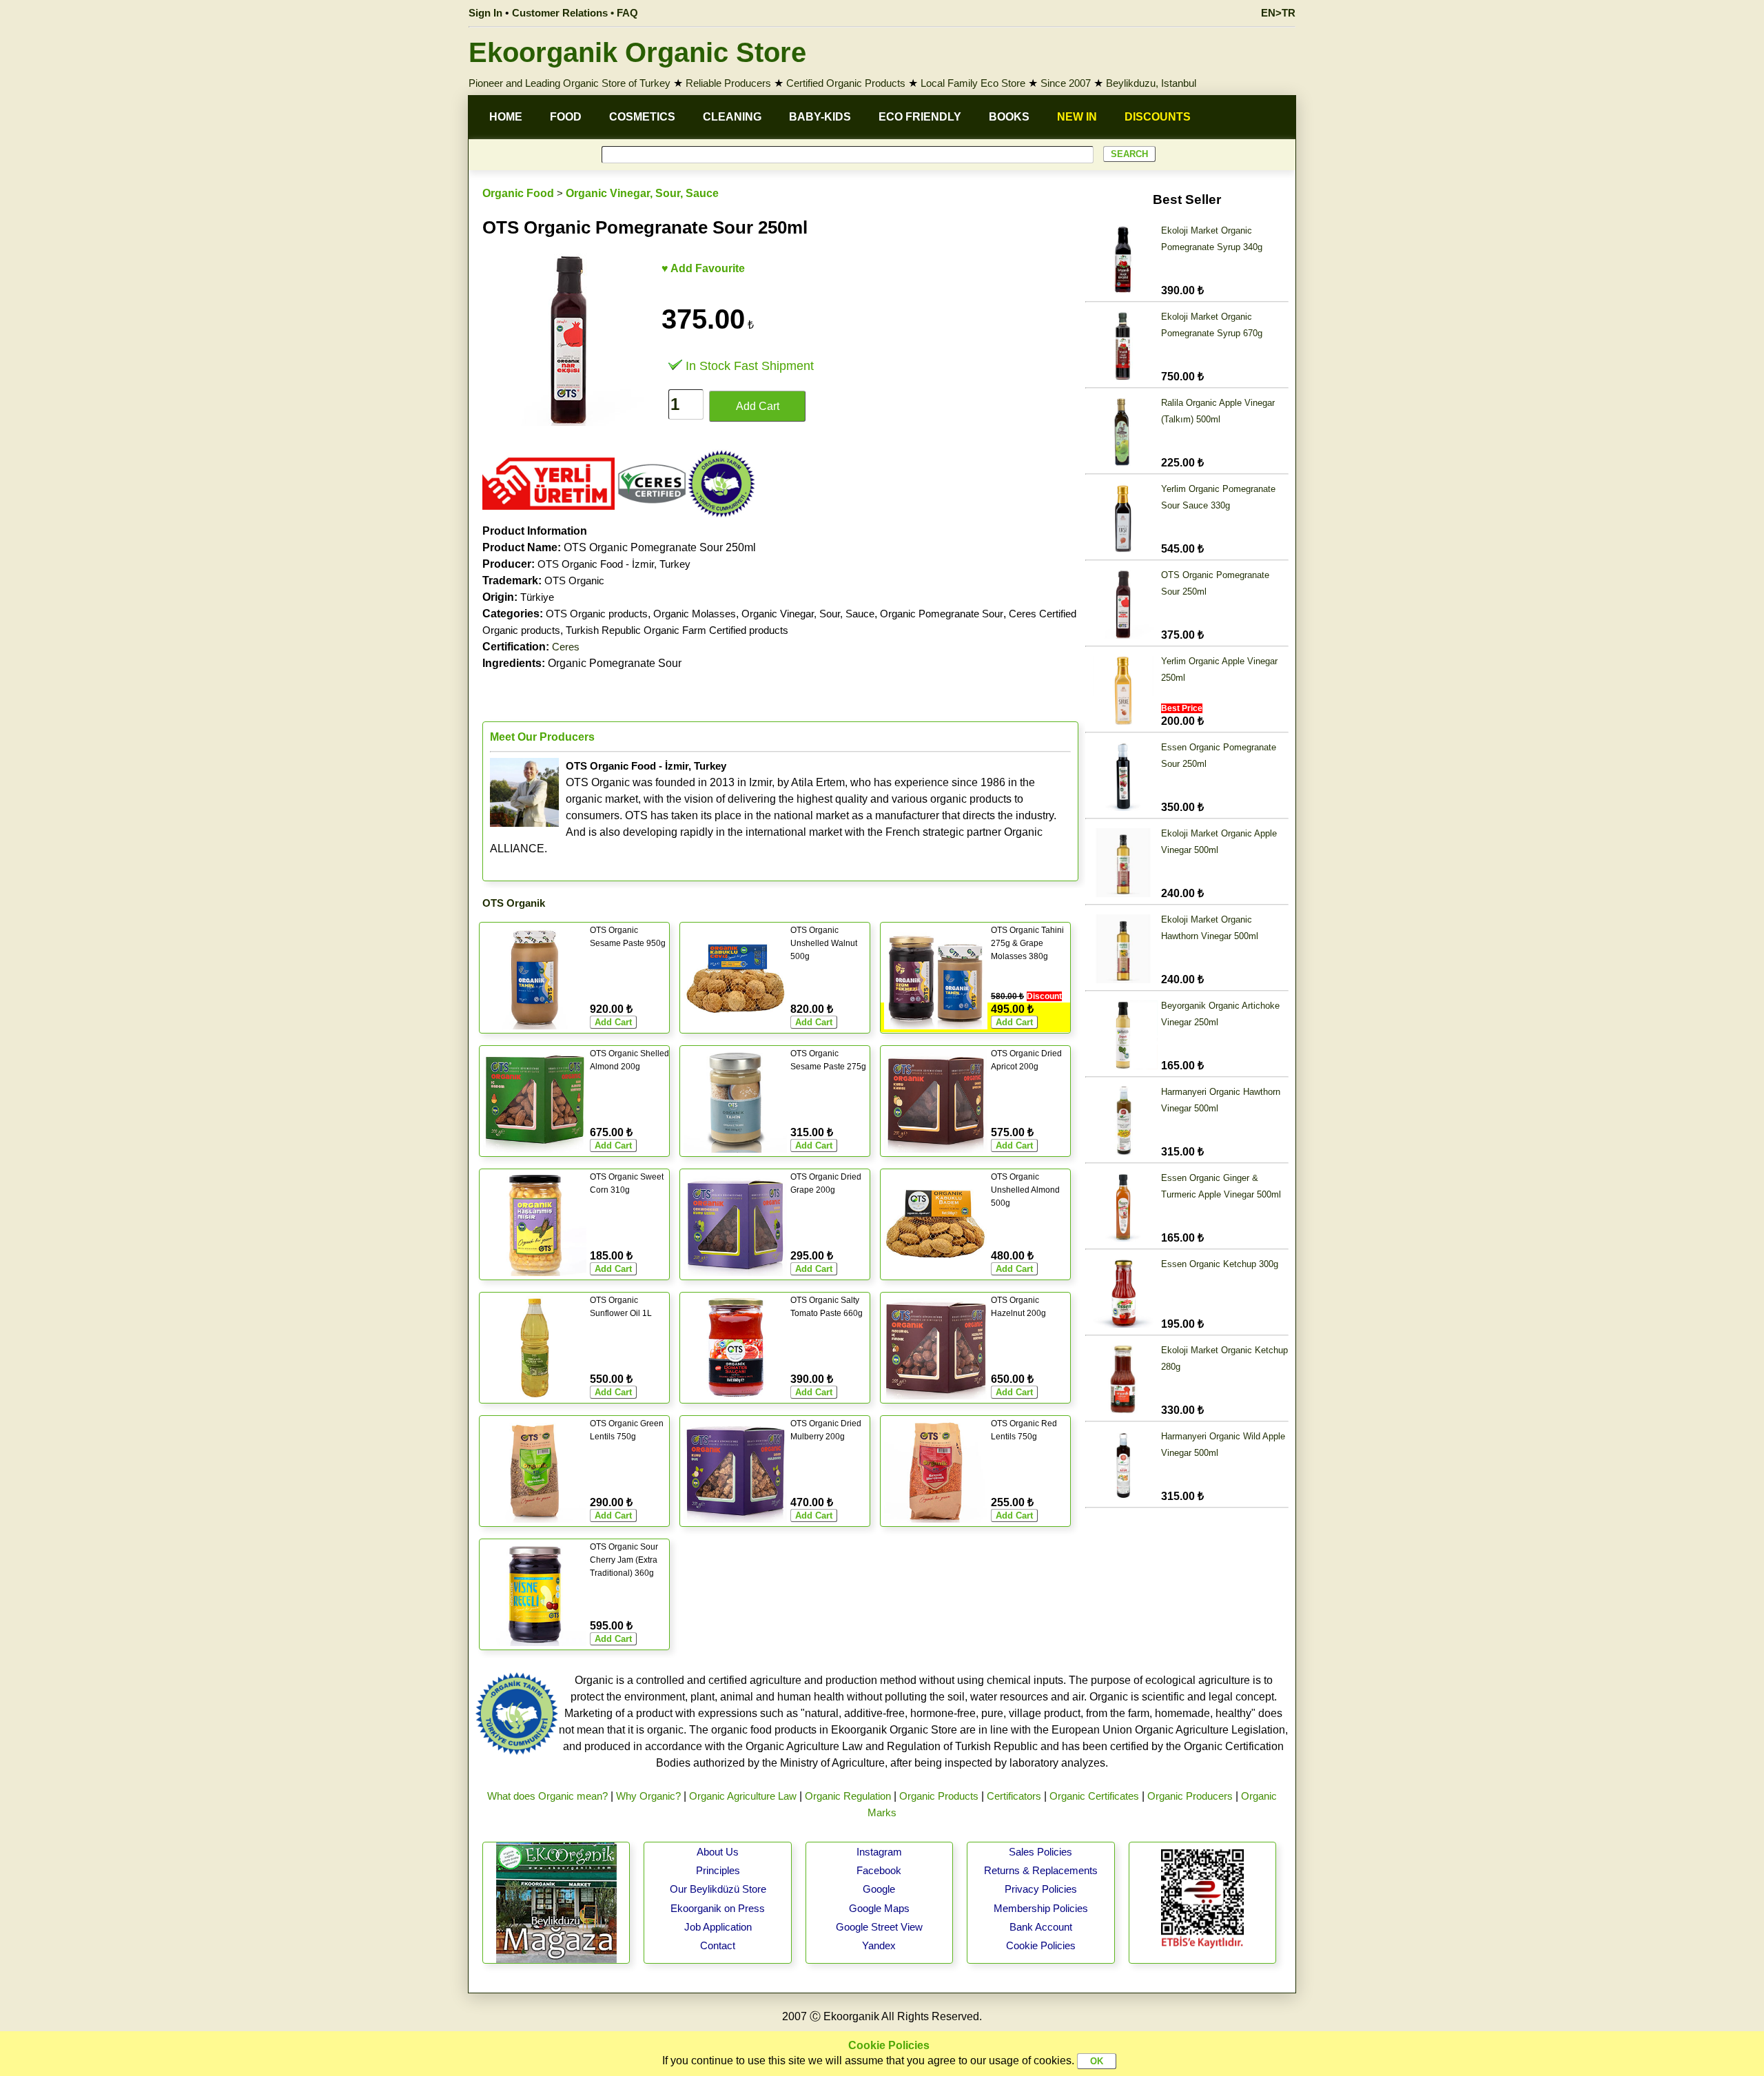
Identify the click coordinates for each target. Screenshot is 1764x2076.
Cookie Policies (1041, 1945)
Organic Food (518, 193)
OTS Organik (514, 903)
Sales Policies (1040, 1852)
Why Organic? (648, 1796)
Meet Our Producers (542, 737)
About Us (718, 1852)
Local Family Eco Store (973, 83)
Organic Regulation (848, 1796)
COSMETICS (642, 117)
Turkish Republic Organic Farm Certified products (677, 630)
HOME (506, 117)
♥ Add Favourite (703, 268)
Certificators (1014, 1796)
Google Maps (879, 1908)
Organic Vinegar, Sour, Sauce (642, 193)
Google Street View (879, 1927)
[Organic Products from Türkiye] (548, 514)
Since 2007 (1066, 83)
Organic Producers (1190, 1796)
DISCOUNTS (1158, 117)
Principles (718, 1870)
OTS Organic (574, 580)
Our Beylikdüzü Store (718, 1889)
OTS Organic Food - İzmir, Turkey (614, 564)
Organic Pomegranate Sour (942, 614)
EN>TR (1278, 13)
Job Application (718, 1927)
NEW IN (1077, 117)
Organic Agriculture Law (743, 1796)
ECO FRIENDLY (920, 117)
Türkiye (537, 597)
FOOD (566, 117)
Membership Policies (1041, 1908)
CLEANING (732, 117)
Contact (718, 1945)
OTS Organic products (597, 614)
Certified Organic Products (846, 83)
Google (879, 1889)
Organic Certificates (1094, 1796)
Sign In (485, 13)
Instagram (879, 1852)
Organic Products (939, 1796)
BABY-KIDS (820, 117)
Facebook (879, 1870)
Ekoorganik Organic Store (637, 52)
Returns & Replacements (1041, 1870)
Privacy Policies (1041, 1889)
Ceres (566, 647)
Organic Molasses (695, 614)
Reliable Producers (728, 83)
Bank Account (1041, 1927)
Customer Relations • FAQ (575, 13)
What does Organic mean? (547, 1796)
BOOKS (1009, 117)
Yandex (879, 1945)
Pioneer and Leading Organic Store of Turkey (570, 83)
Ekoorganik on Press (718, 1908)
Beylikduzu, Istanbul (1151, 83)
